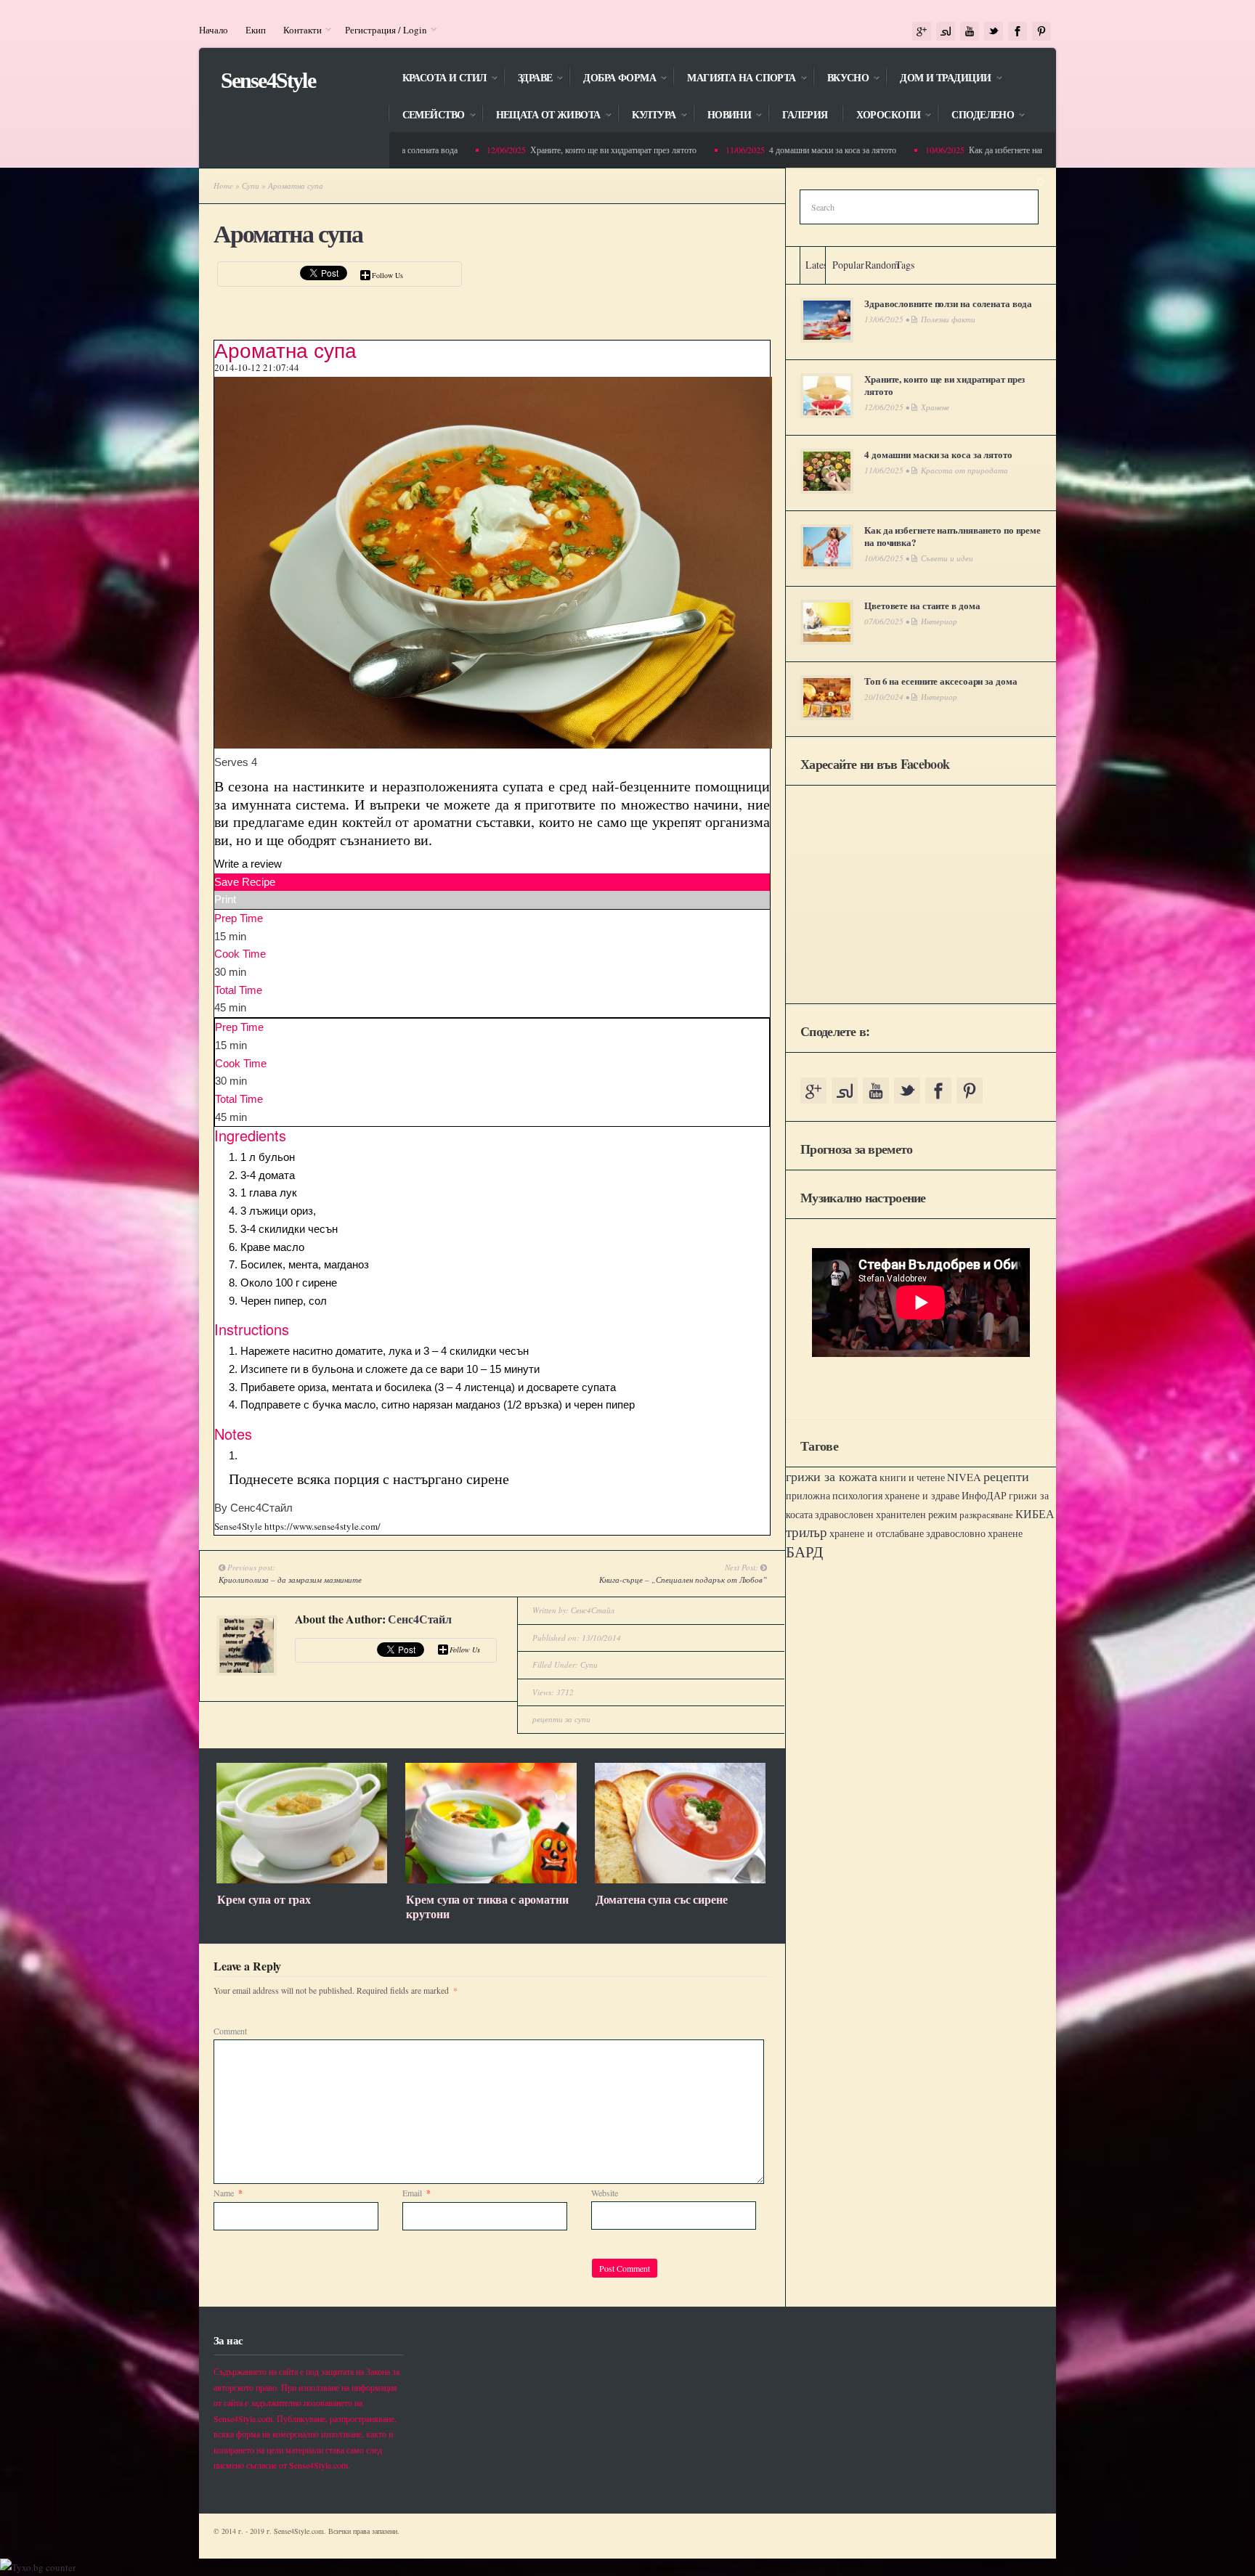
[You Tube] (970, 32)
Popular (848, 265)
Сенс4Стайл (420, 1619)
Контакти (298, 30)
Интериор (939, 621)
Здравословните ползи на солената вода (948, 303)
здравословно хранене (974, 1533)
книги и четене (912, 1477)
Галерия (805, 115)
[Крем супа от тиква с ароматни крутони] (491, 1880)
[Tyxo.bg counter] (38, 2567)
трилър (807, 1532)
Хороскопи (881, 116)
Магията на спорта (734, 79)
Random (882, 265)
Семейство (426, 116)
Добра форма (612, 79)
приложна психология (834, 1496)
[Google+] (922, 32)
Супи (251, 186)
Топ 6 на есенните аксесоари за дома (941, 681)
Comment (230, 2031)
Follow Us (387, 275)
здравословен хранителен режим (886, 1515)
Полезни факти (948, 319)
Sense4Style (268, 80)
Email (417, 2193)
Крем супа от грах (264, 1899)
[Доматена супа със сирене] (680, 1880)
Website (605, 2193)
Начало (214, 30)
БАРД (804, 1551)
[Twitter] (994, 32)
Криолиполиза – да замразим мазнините (290, 1580)
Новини (722, 116)
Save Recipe (245, 882)
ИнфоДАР (984, 1495)
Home (223, 186)
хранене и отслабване (877, 1533)
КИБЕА (1035, 1514)
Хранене (935, 407)
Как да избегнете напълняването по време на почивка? (1018, 150)
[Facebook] (1018, 32)
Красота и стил (437, 79)
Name (228, 2193)
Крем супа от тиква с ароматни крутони (487, 1907)
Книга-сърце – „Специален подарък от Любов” (683, 1580)
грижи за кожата (832, 1476)
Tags (905, 265)
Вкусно (841, 79)
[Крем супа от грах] (302, 1880)
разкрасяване (986, 1515)
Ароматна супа (288, 234)
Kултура (647, 116)
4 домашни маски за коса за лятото (783, 150)
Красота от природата (964, 470)
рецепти (1006, 1476)
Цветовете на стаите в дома (922, 605)
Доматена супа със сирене (662, 1899)
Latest (818, 265)
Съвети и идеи (947, 558)
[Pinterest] (1041, 32)
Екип (256, 30)
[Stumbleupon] (946, 32)
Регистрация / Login (382, 30)
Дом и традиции (938, 79)
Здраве (528, 79)
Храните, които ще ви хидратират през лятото (564, 150)
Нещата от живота (541, 116)
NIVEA (964, 1477)
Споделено (975, 116)
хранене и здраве (922, 1495)
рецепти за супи (561, 1719)
